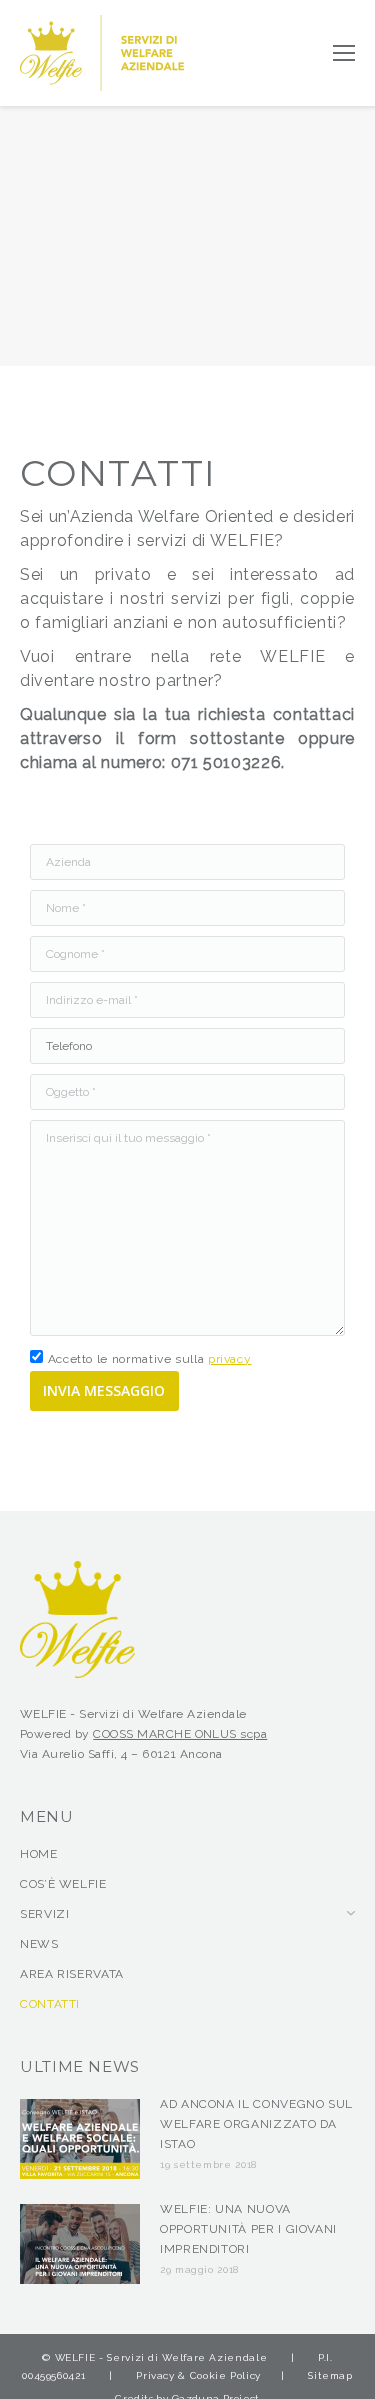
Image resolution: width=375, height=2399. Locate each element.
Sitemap (330, 2375)
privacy (229, 1359)
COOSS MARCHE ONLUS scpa (180, 1734)
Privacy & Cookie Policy (198, 2375)
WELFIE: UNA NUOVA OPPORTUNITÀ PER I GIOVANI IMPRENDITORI (248, 2229)
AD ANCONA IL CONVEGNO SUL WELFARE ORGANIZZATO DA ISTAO (256, 2124)
